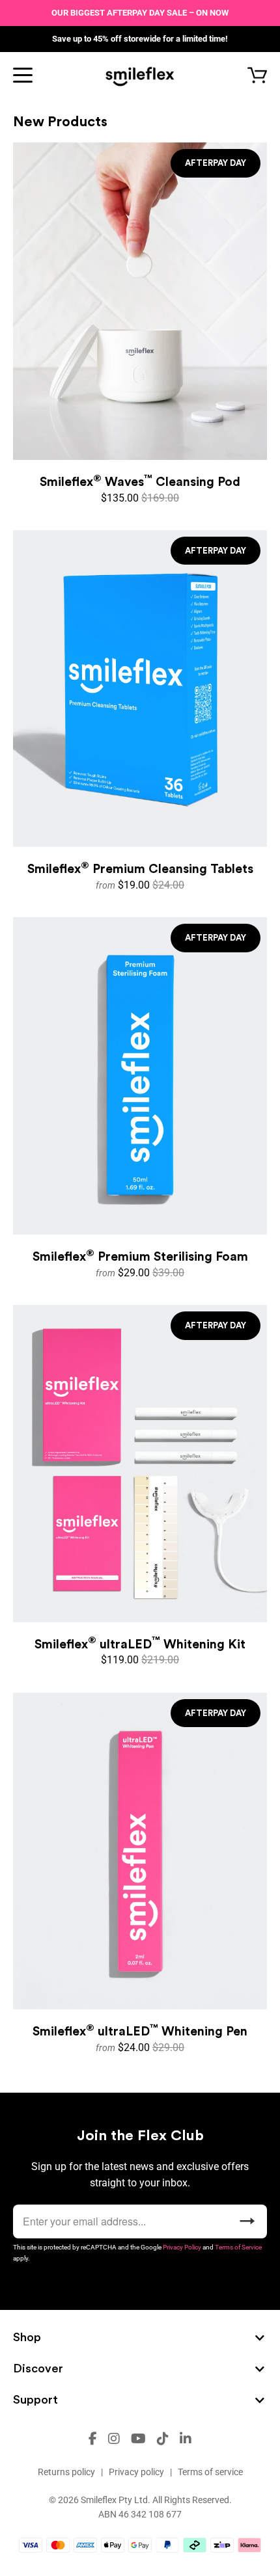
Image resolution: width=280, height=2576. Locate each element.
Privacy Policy (182, 2247)
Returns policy (66, 2472)
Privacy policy (136, 2472)
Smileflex (99, 2500)
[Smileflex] (140, 75)
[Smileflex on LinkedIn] (186, 2439)
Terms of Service (238, 2247)
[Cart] (249, 76)
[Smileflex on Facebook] (93, 2439)
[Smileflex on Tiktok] (163, 2439)
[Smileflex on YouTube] (138, 2439)
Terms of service (210, 2472)
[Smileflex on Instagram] (114, 2439)
